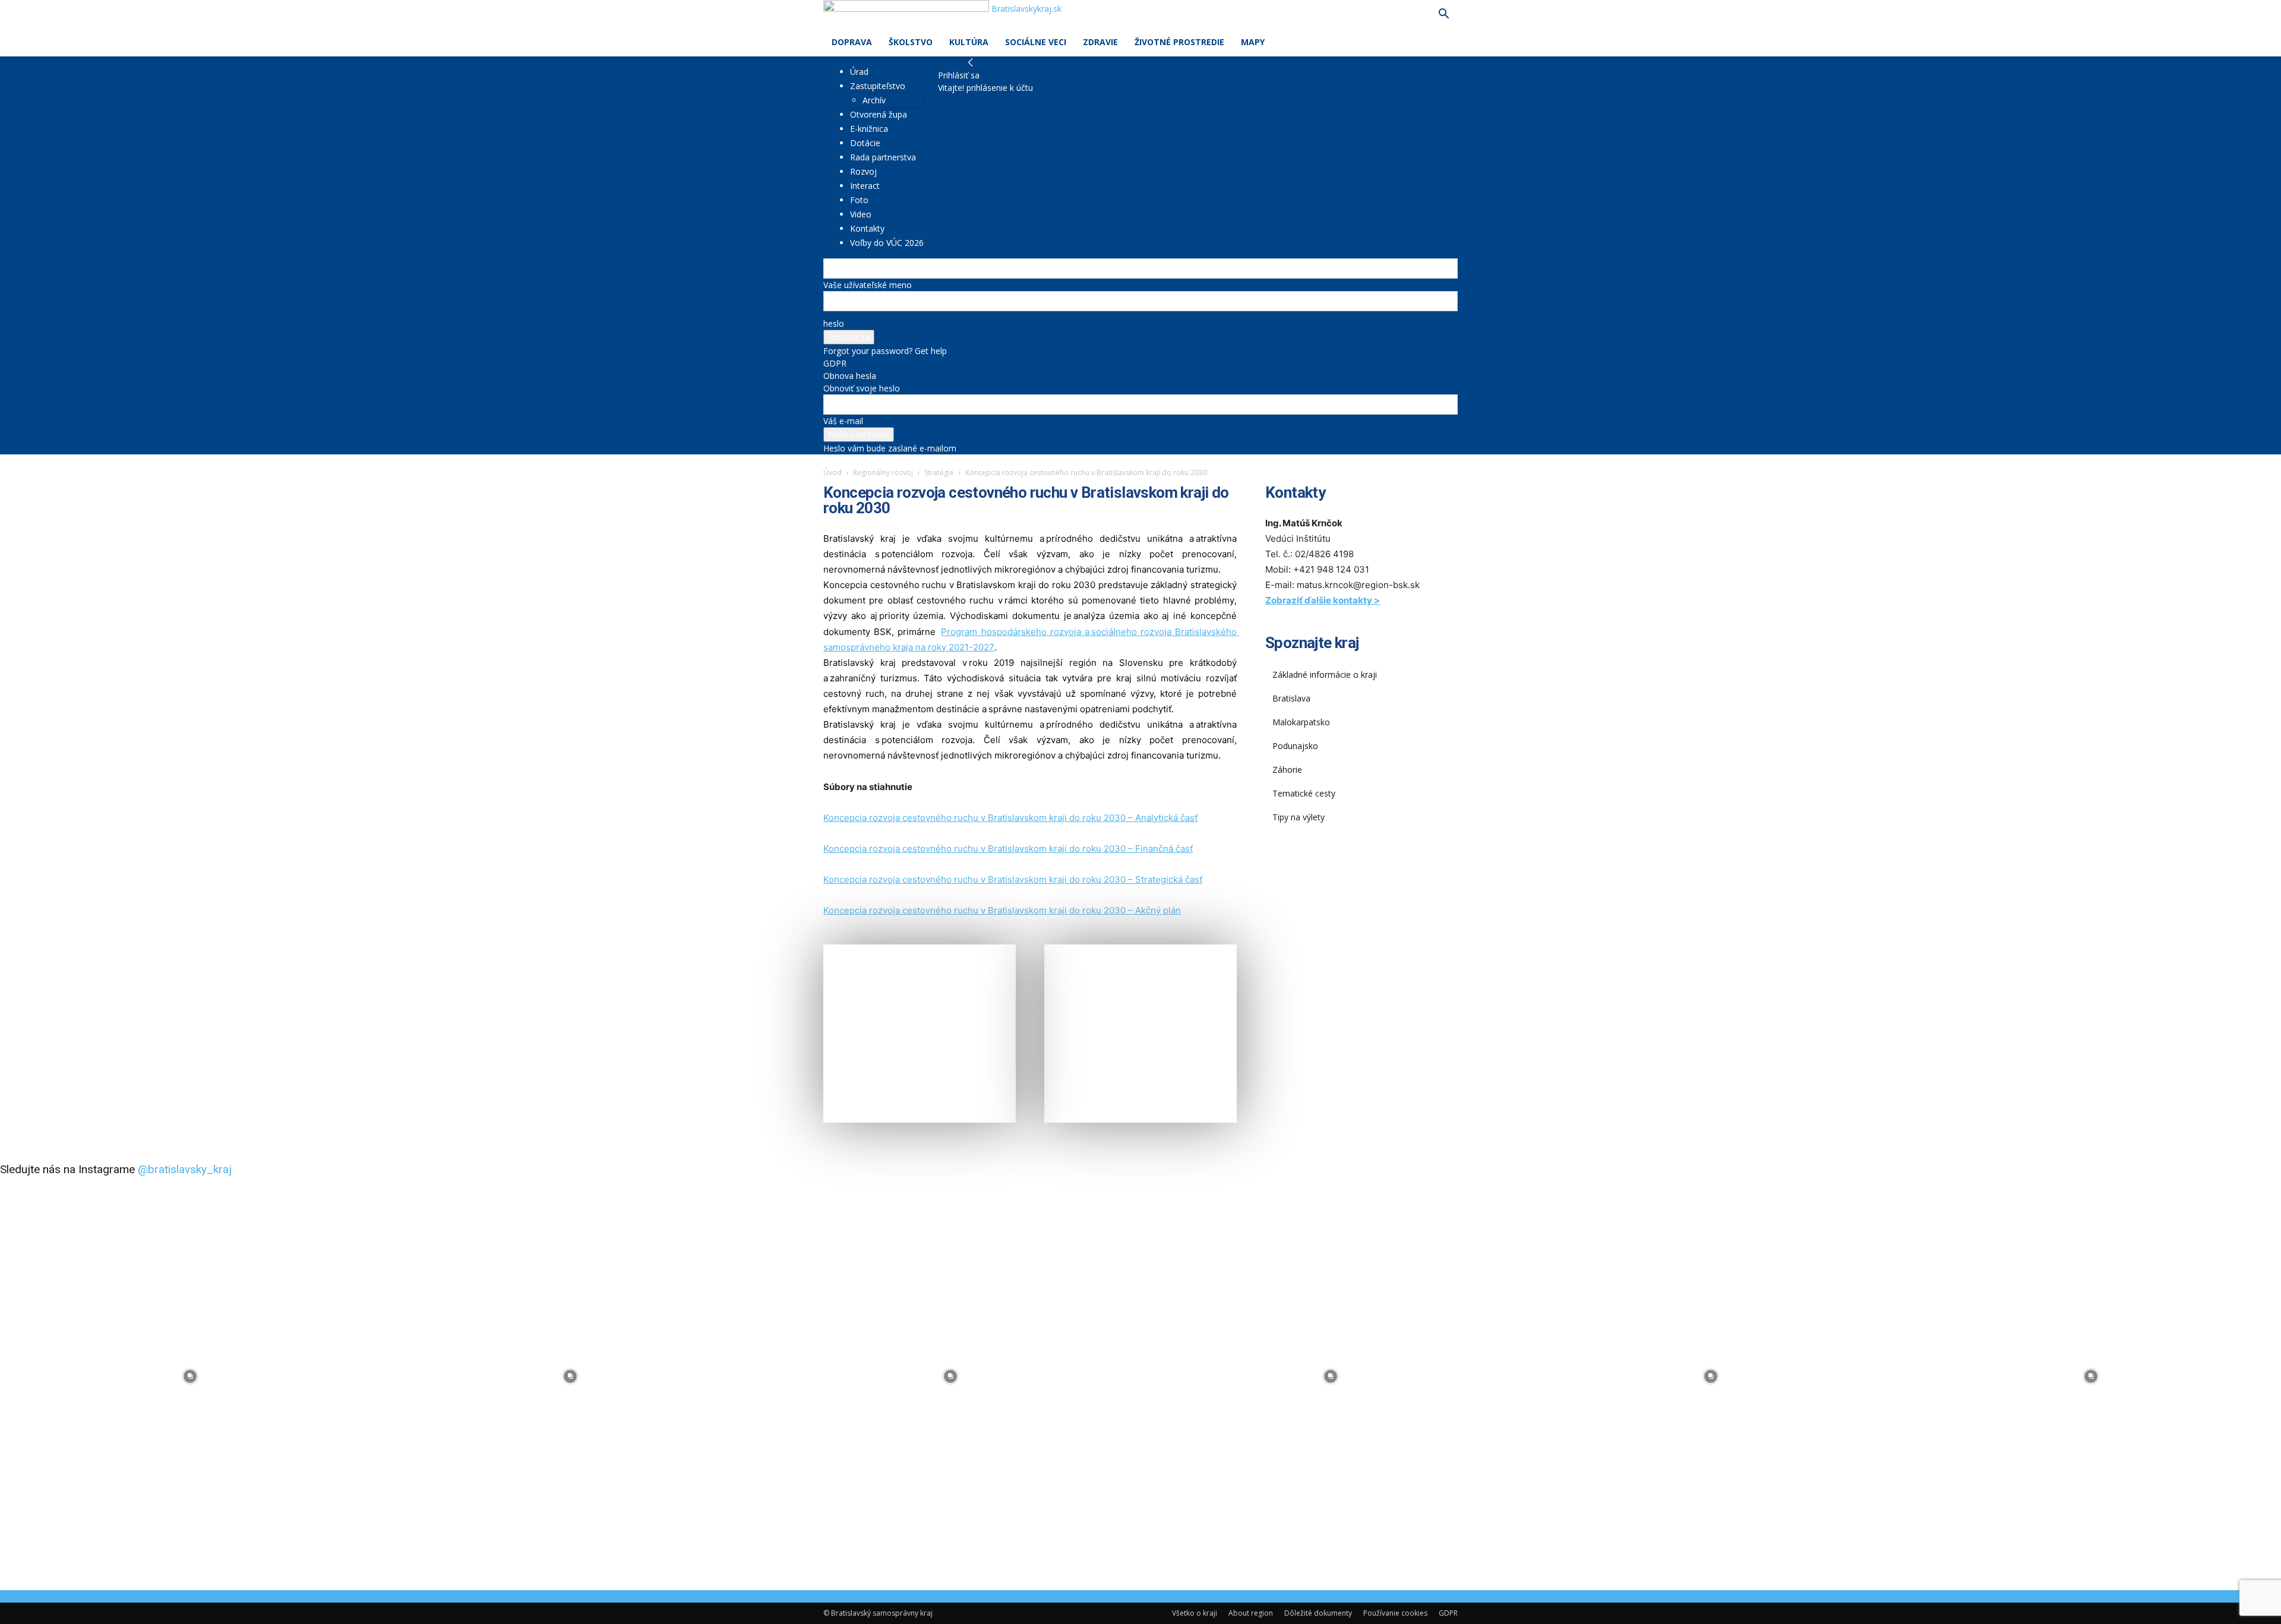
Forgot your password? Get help (885, 351)
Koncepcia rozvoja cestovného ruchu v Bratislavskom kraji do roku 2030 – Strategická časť (1013, 879)
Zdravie (1100, 42)
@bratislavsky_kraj (185, 1169)
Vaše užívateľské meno (868, 285)
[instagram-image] (190, 1376)
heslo (834, 323)
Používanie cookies (1395, 1613)
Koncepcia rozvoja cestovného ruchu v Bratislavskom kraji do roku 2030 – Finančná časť (1008, 849)
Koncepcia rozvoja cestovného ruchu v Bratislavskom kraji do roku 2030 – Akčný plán (1002, 910)
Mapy (1253, 42)
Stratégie (939, 473)
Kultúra (969, 42)
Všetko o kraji (1195, 1613)
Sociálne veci (1036, 42)
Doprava (852, 42)
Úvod (833, 473)
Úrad (859, 72)
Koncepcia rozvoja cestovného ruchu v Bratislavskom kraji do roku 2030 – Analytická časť (1010, 818)
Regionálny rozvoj (883, 473)
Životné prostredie (1179, 42)
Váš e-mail (843, 421)
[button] (1443, 15)
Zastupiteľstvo (878, 86)
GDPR (835, 363)
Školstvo (911, 42)
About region (1251, 1613)
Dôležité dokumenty (1318, 1613)
